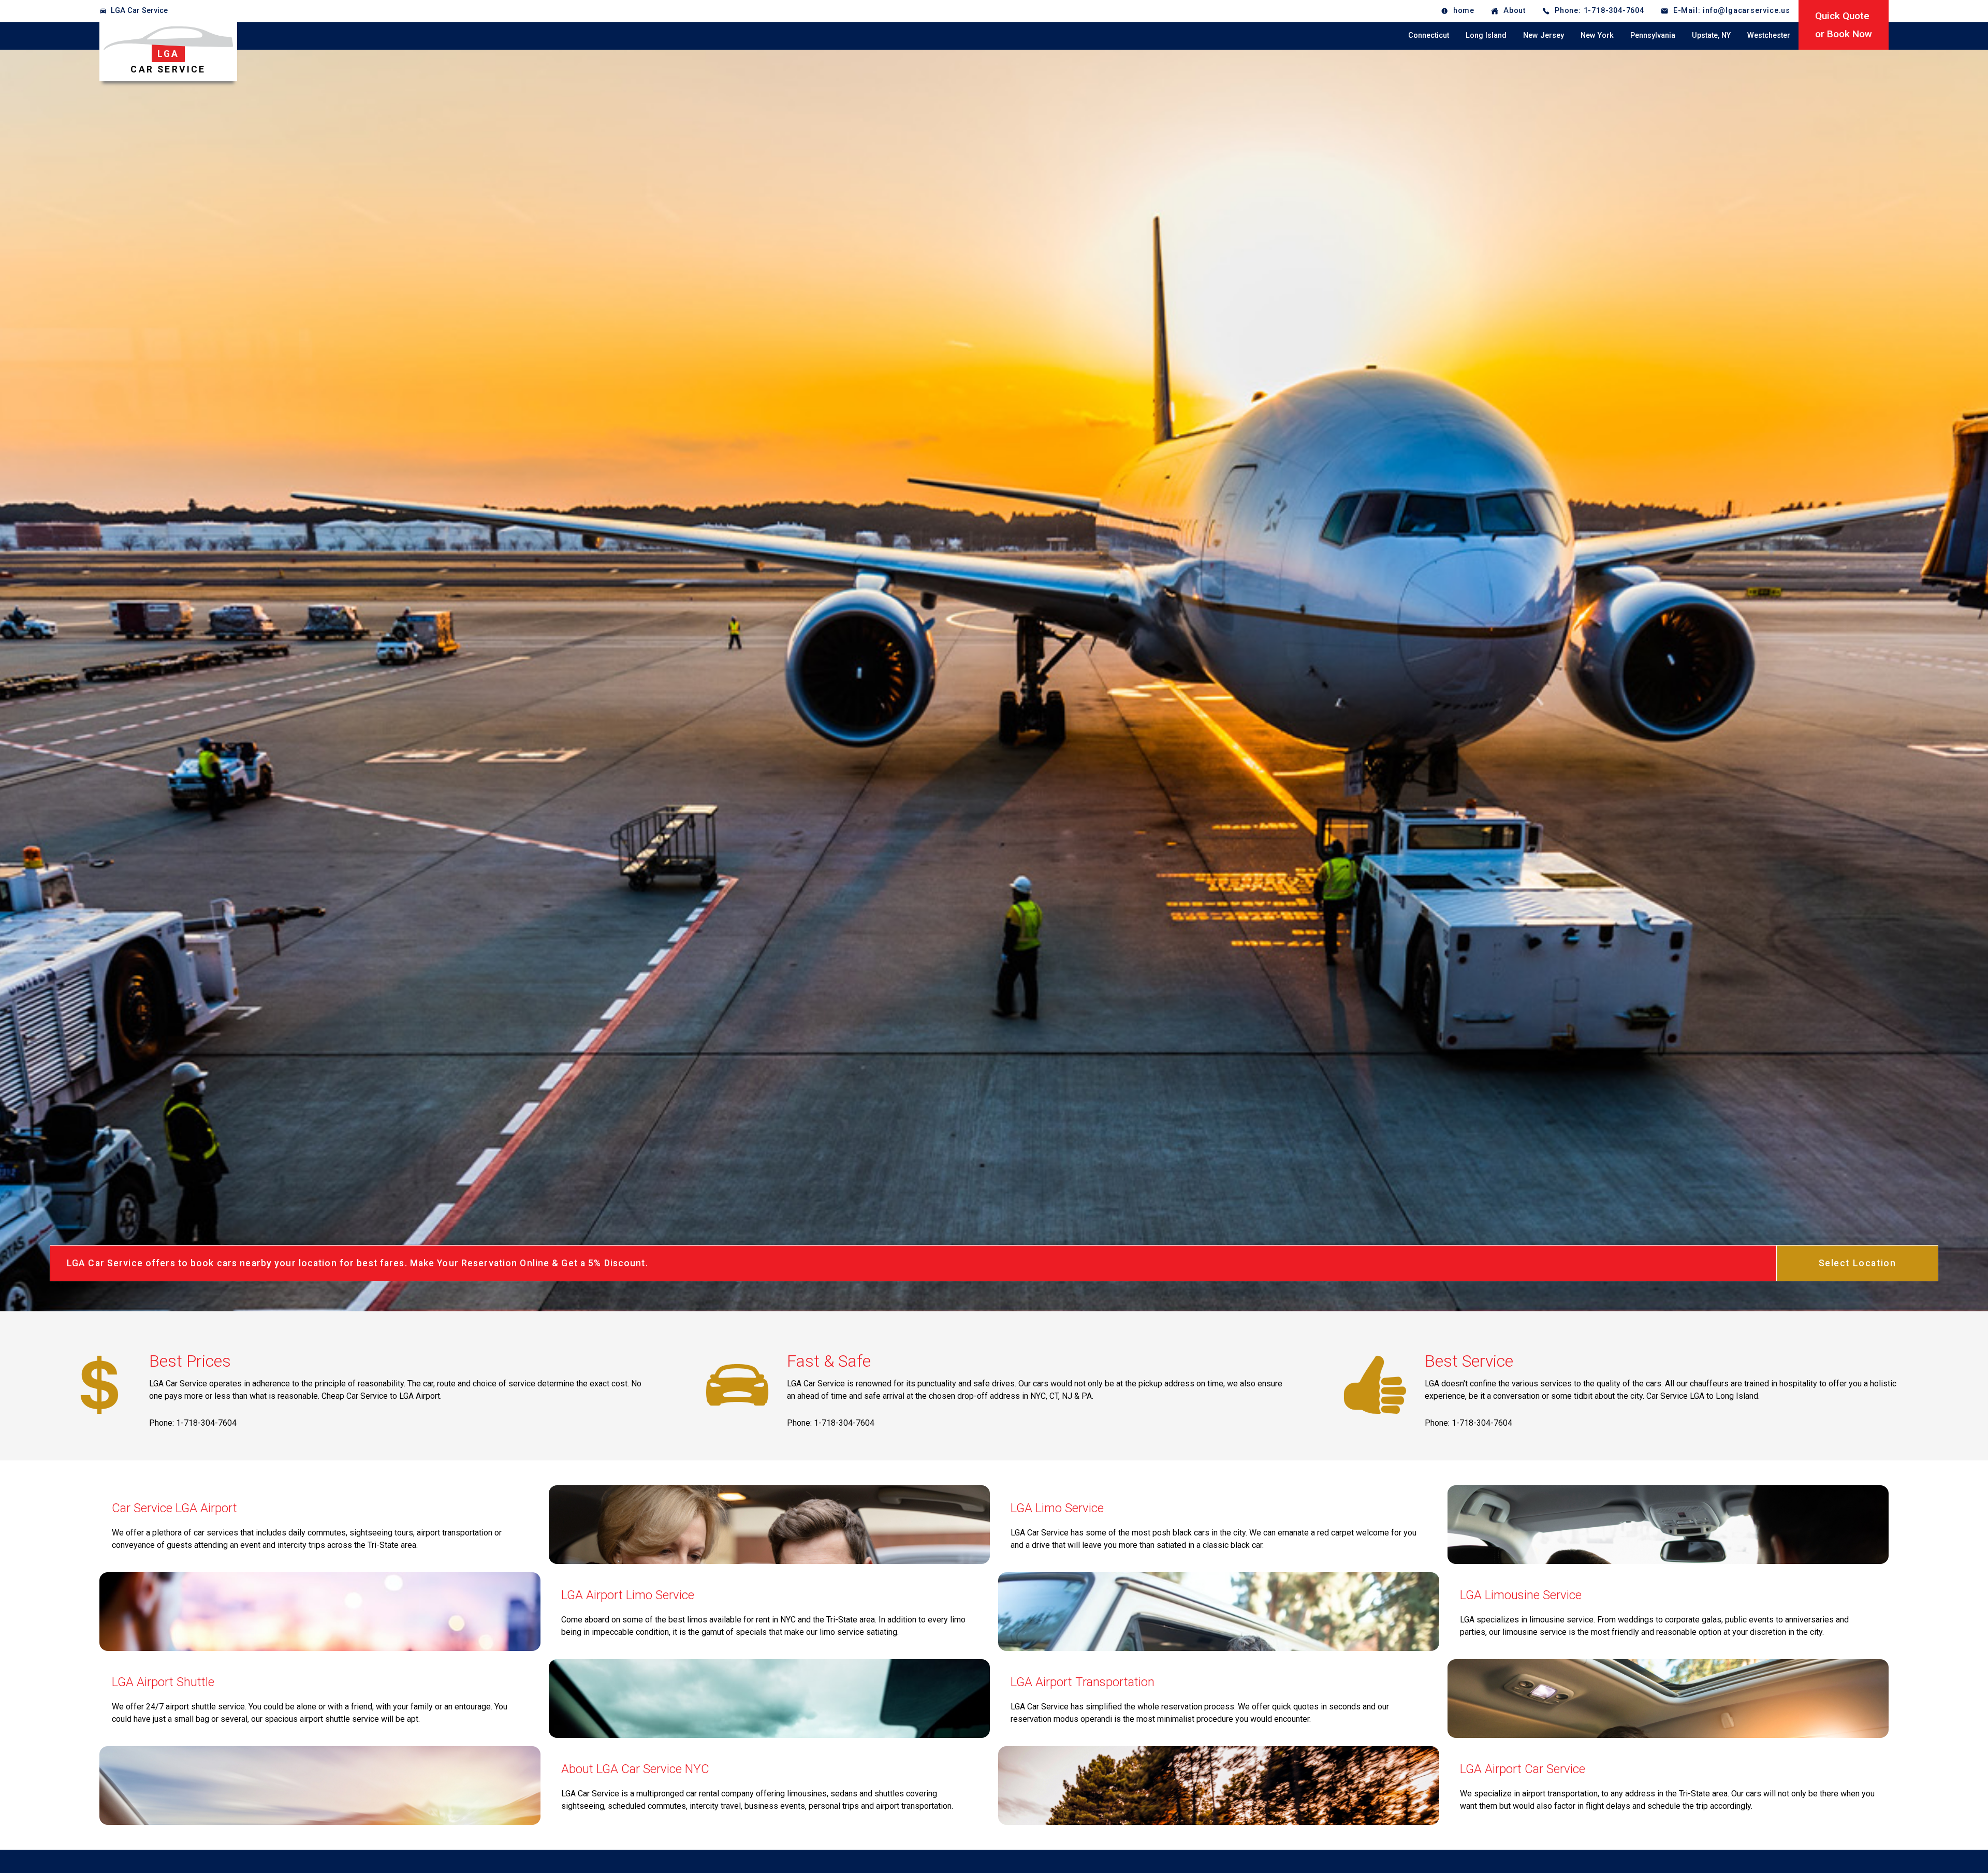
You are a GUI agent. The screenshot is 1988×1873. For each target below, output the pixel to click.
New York (1597, 35)
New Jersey (1544, 35)
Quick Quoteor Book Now (1844, 25)
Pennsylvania (1653, 35)
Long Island (1486, 35)
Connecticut (1429, 35)
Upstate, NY (1711, 35)
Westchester (1769, 35)
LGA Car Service (139, 11)
